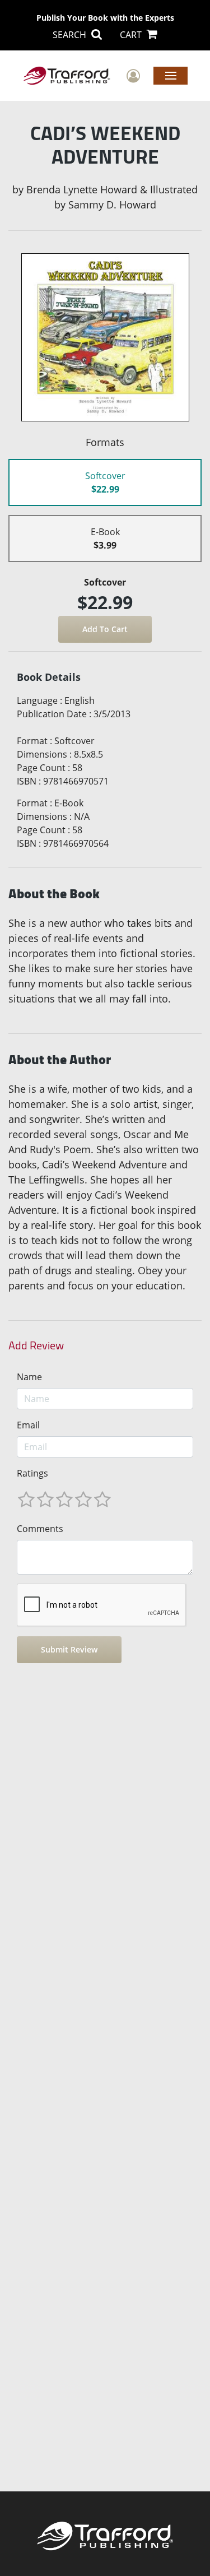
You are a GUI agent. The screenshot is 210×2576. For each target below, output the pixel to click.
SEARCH (71, 35)
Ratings (32, 1473)
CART (132, 35)
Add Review (36, 1345)
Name (29, 1377)
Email (28, 1425)
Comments (40, 1529)
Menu (171, 75)
